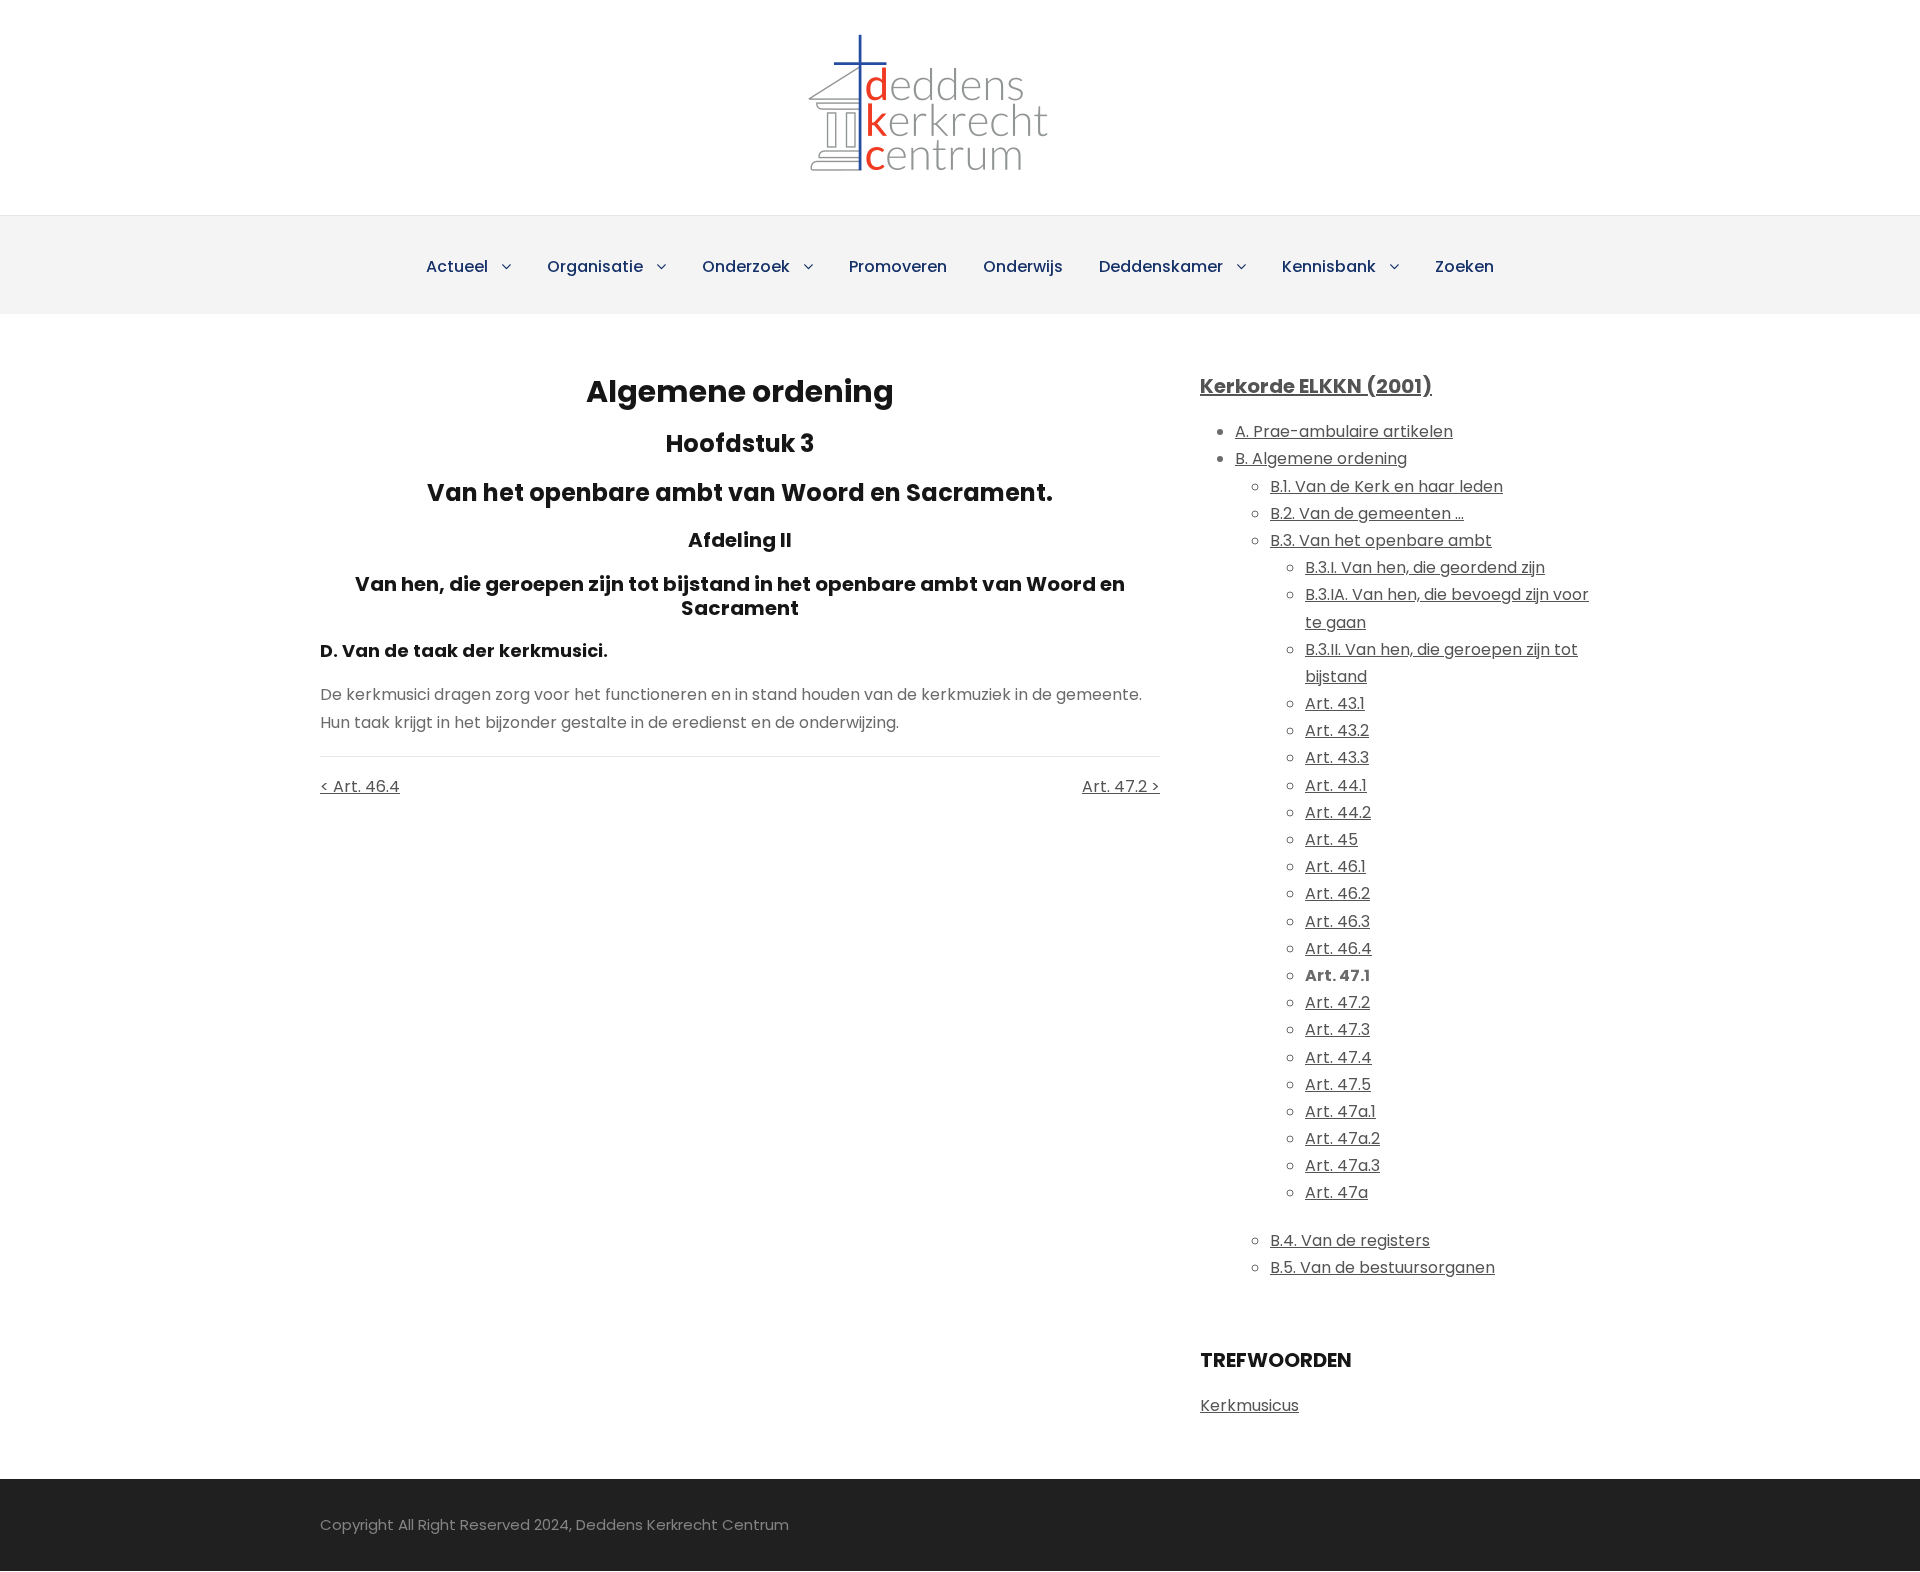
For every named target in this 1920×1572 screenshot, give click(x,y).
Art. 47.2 (1337, 1002)
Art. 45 (1331, 839)
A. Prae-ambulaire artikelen (1344, 431)
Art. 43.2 (1337, 730)
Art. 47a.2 (1342, 1138)
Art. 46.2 (1337, 893)
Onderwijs (1023, 266)
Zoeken (1464, 266)
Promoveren (898, 266)
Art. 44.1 (1336, 785)
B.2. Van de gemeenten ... (1367, 513)
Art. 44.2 (1338, 812)
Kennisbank (1329, 266)
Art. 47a (1336, 1192)
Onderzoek (746, 266)
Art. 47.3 (1337, 1029)
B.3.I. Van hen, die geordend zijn (1425, 567)
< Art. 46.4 (360, 786)
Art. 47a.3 (1342, 1165)
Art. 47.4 (1338, 1057)
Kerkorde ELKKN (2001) (1316, 386)
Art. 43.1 (1335, 703)
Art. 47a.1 (1340, 1111)
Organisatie (595, 266)
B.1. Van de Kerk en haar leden (1386, 486)
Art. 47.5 (1338, 1084)
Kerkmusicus (1249, 1405)
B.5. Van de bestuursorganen (1382, 1267)
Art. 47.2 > (1121, 786)
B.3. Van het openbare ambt (1381, 540)
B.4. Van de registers (1350, 1240)
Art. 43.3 (1337, 757)
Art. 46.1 (1335, 866)
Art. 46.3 (1337, 921)
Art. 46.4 (1338, 948)
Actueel (457, 266)
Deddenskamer (1161, 266)
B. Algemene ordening (1321, 458)
